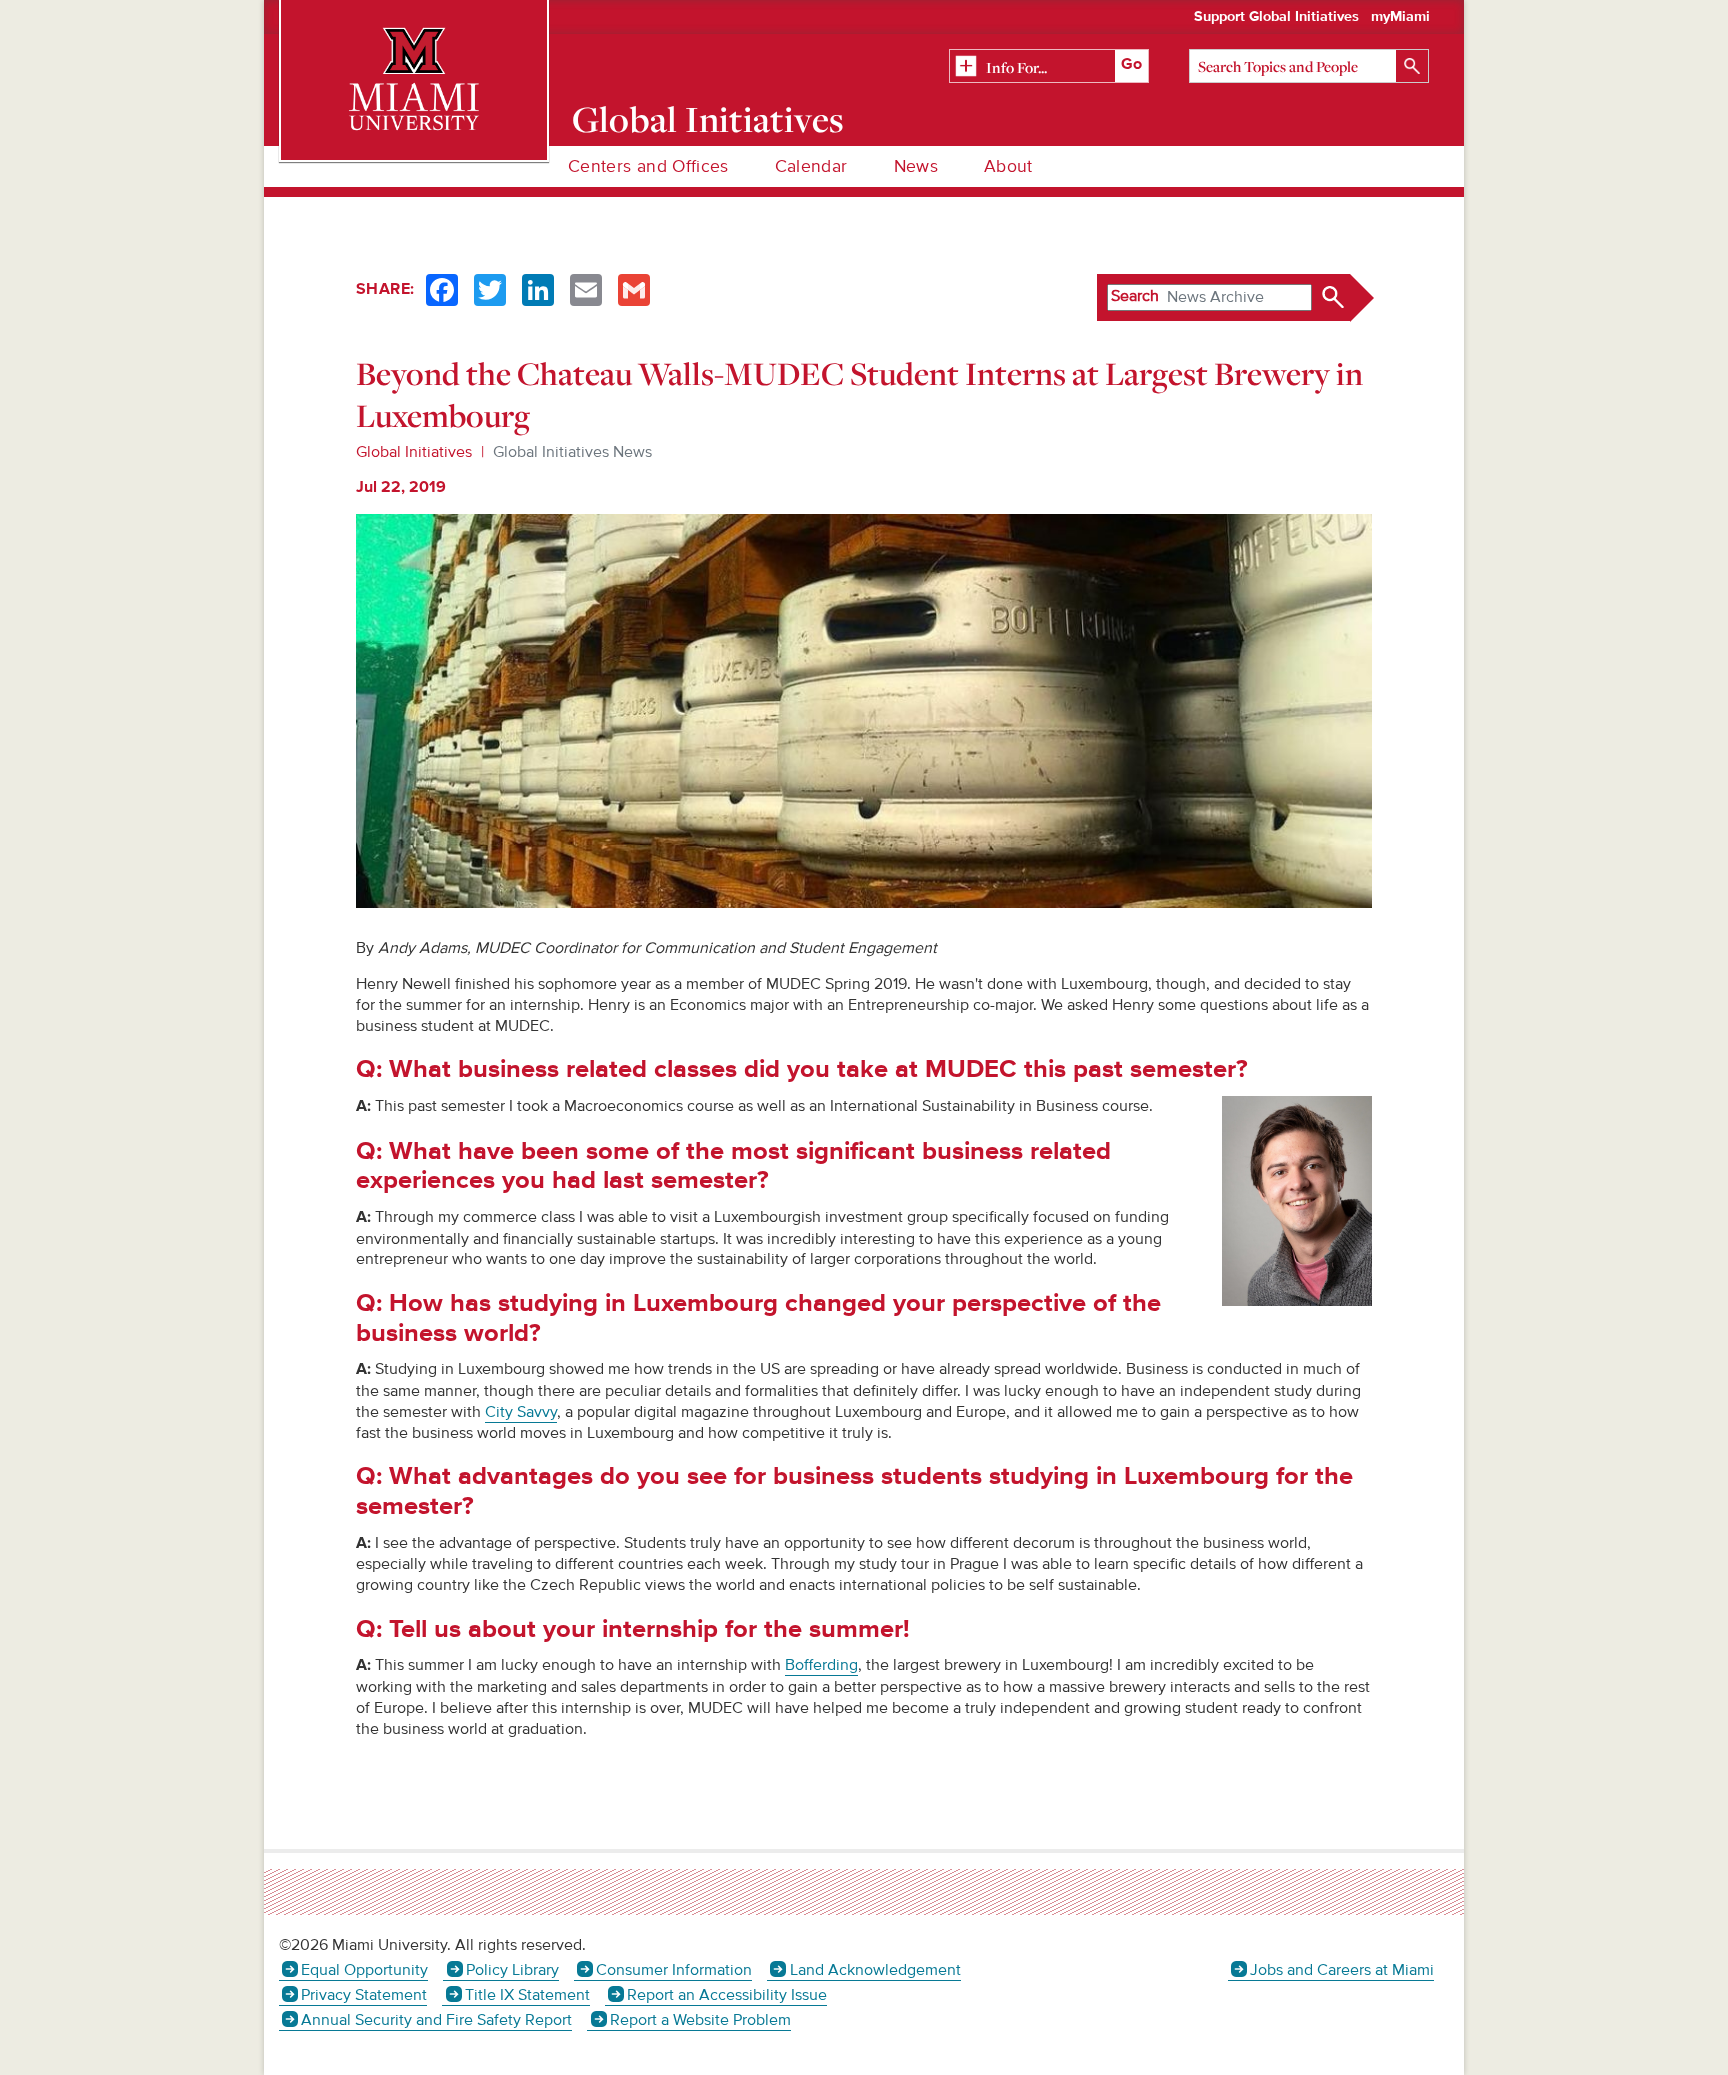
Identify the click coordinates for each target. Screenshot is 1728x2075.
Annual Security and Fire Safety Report (436, 2020)
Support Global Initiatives (1276, 17)
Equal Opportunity (364, 1970)
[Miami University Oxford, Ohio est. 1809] (414, 80)
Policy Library (512, 1970)
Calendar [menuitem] (811, 166)
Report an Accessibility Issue (727, 1995)
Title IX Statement (527, 1995)
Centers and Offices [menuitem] (648, 166)
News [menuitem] (916, 166)
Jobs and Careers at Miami (1342, 1970)
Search (1135, 296)
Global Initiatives (708, 119)
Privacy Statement (364, 1995)
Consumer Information (674, 1970)
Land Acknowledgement (875, 1970)
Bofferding (821, 1665)
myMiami (1400, 17)
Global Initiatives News (572, 452)
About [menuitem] (1008, 166)
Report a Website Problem (700, 2020)
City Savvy (521, 1412)
